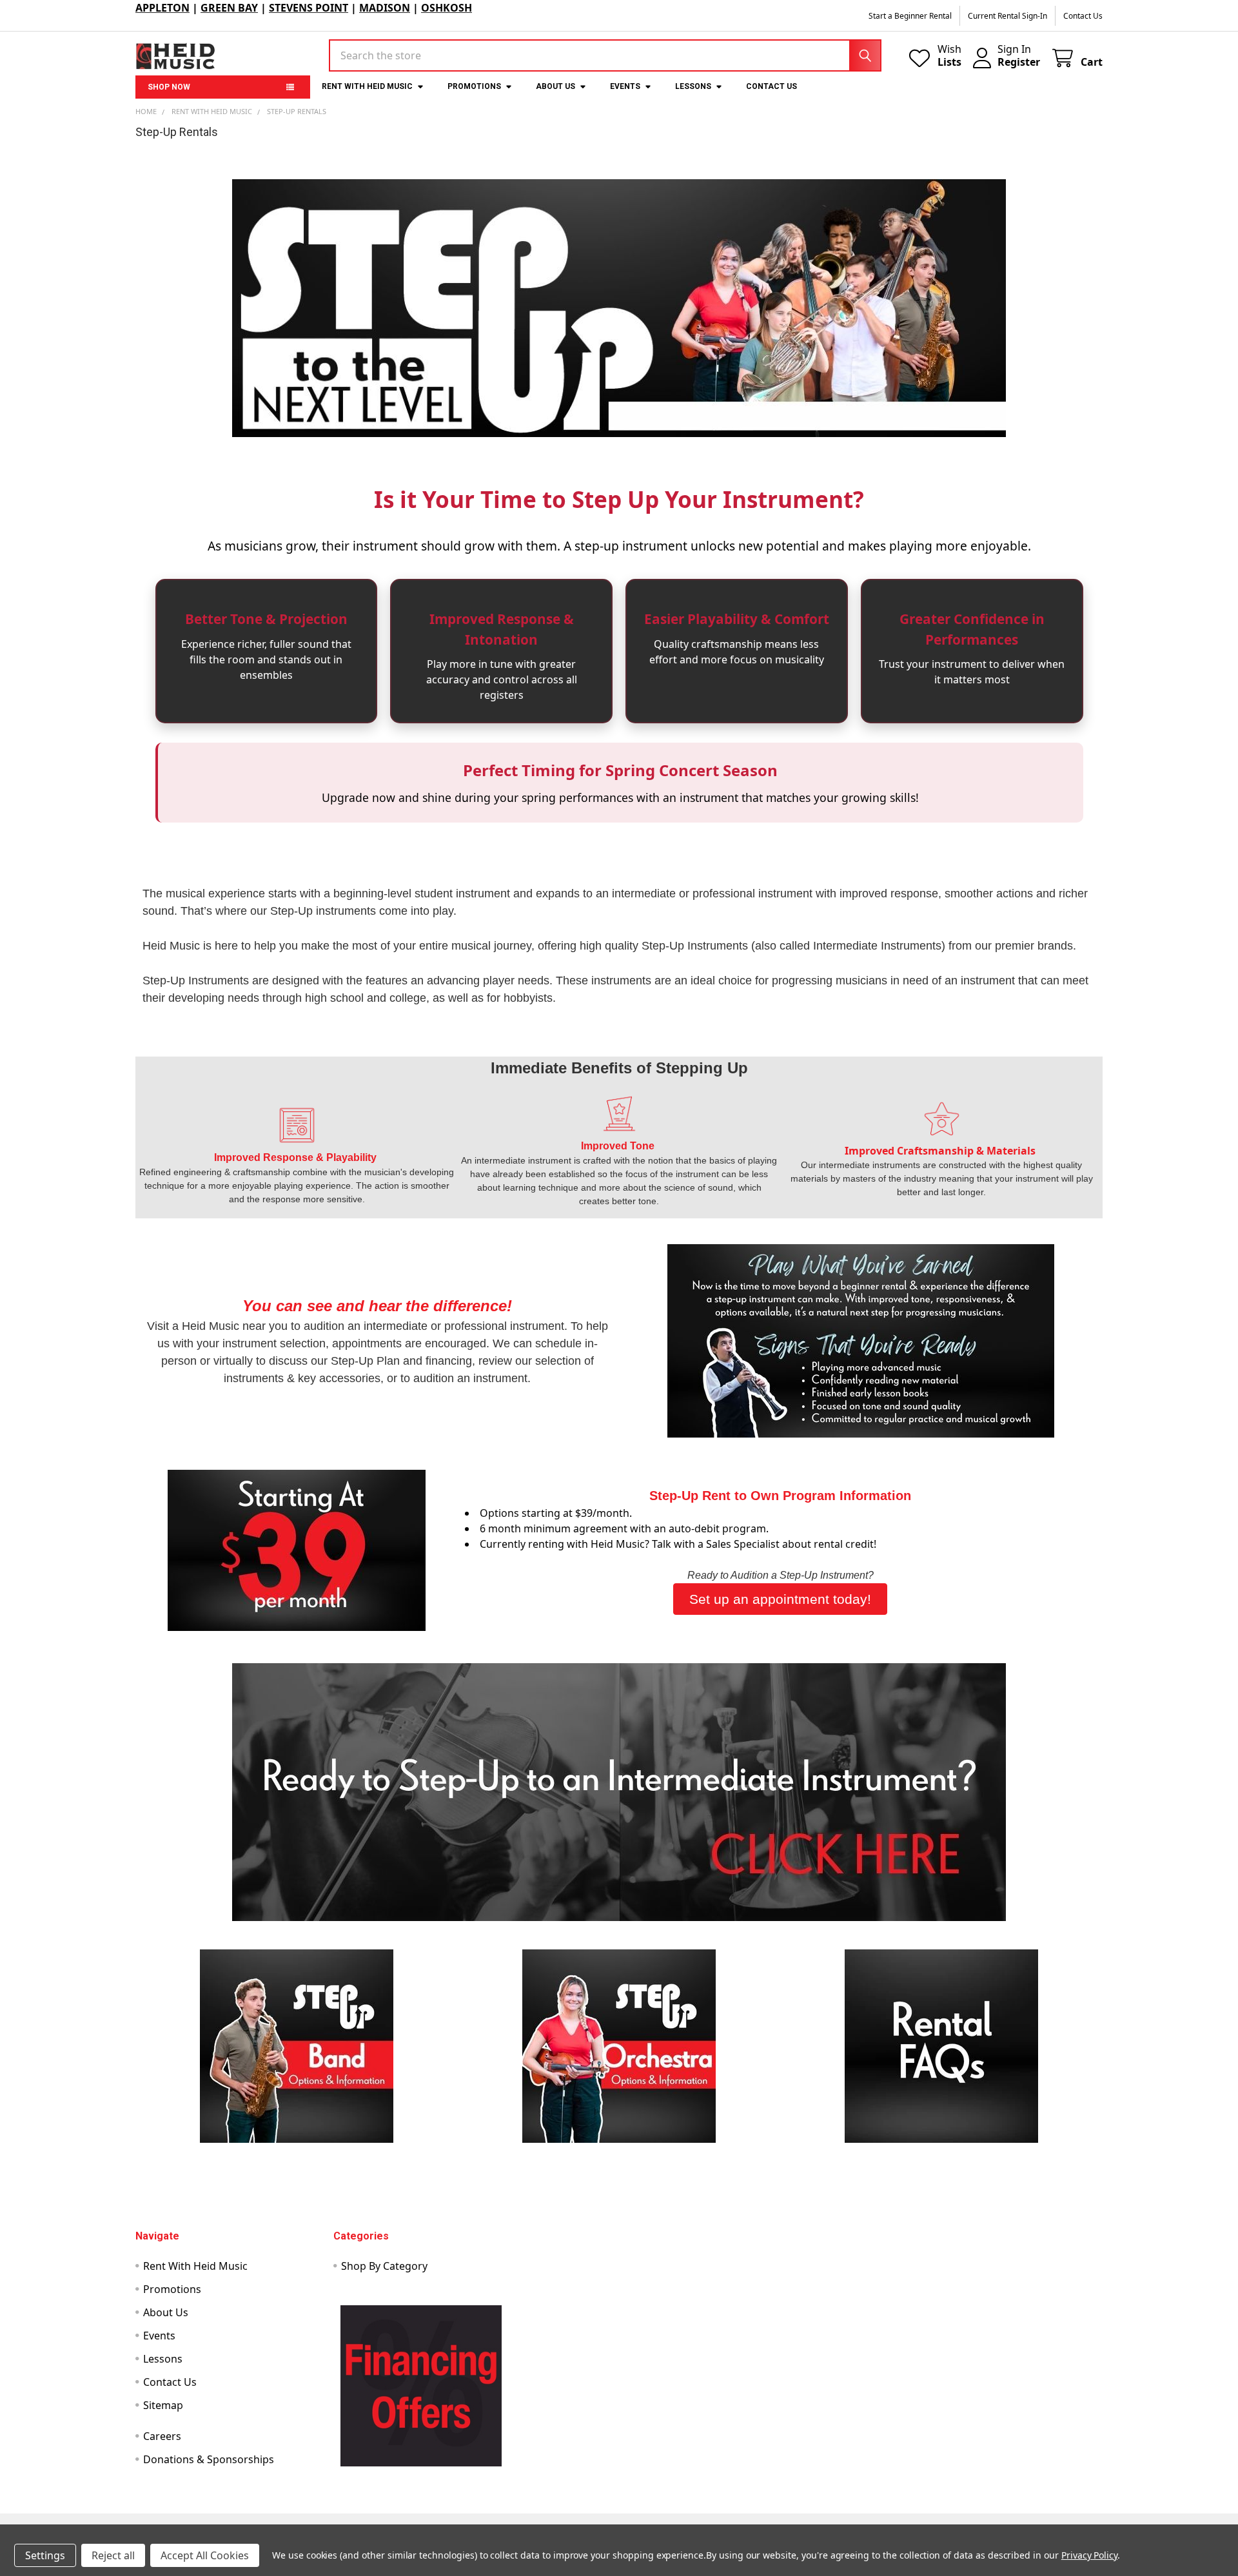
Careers (162, 2436)
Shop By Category (384, 2266)
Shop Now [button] (169, 87)
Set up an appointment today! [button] (780, 1599)
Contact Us (1083, 16)
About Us (555, 86)
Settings (45, 2555)
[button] (619, 1792)
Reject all (113, 2555)
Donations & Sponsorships (209, 2459)
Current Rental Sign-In (1007, 16)
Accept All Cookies (205, 2555)
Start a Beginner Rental (910, 16)
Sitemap (163, 2405)
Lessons (693, 86)
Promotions (474, 86)
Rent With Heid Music (367, 86)
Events (625, 86)
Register (1019, 62)
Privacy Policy (1089, 2555)
